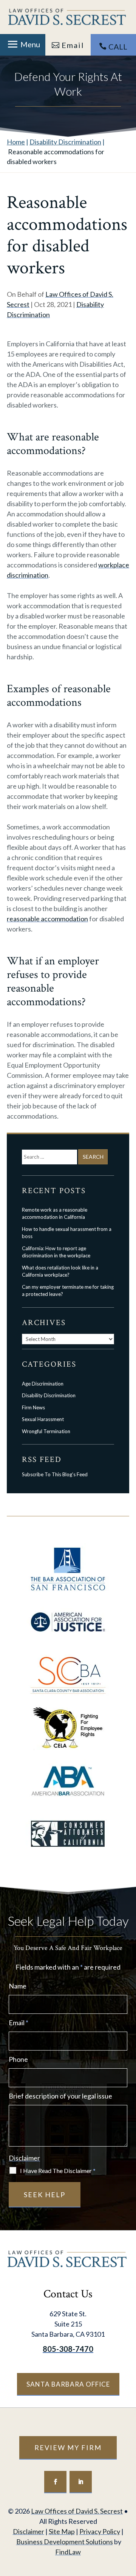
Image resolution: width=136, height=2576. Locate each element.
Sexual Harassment (43, 1419)
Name (18, 1986)
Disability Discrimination (49, 1395)
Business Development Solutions (65, 2542)
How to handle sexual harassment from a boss (67, 1233)
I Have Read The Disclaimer (58, 2171)
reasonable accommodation (47, 919)
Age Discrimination (43, 1384)
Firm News (33, 1407)
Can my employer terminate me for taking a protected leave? (68, 1291)
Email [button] (73, 45)
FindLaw (68, 2552)
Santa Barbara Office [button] (68, 2384)
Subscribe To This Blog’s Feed (55, 1474)
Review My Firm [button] (68, 2447)
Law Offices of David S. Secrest (77, 2511)
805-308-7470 (68, 2349)
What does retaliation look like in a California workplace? (60, 1271)
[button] (23, 44)
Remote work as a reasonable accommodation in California (55, 1214)
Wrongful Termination (46, 1431)
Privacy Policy (100, 2531)
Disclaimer (24, 2158)
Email (19, 2023)
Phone (18, 2059)
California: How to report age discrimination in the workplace (56, 1252)
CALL (118, 46)
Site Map (62, 2531)
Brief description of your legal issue (60, 2096)
